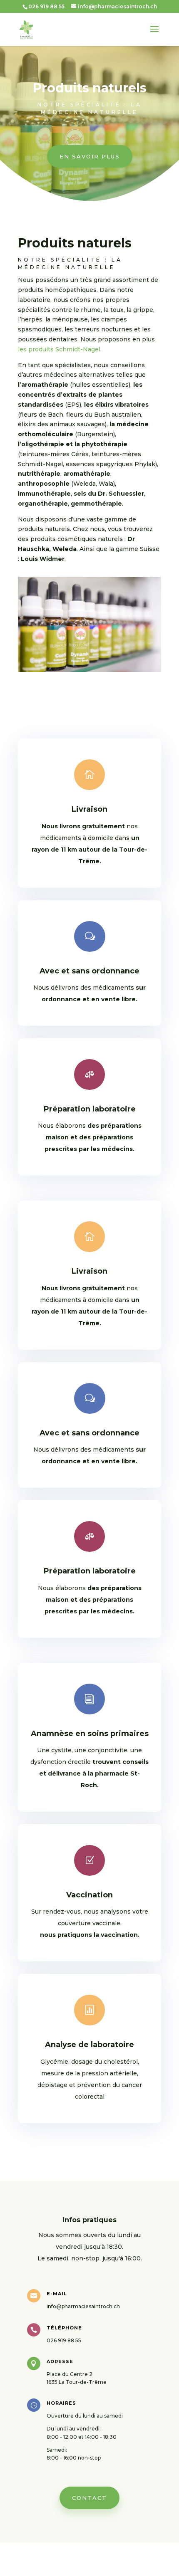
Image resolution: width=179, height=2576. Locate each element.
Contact (89, 2498)
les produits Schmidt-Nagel (59, 349)
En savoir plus (90, 156)
